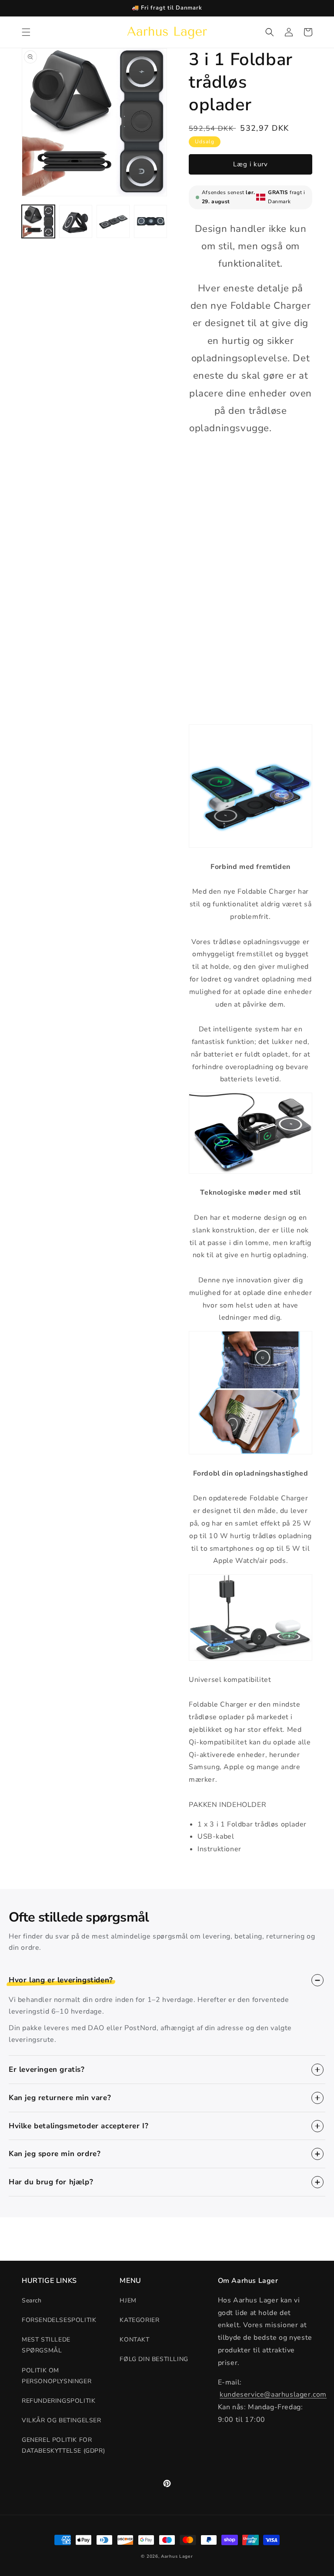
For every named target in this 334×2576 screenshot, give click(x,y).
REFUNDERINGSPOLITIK (58, 2401)
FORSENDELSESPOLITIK (59, 2320)
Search (32, 2300)
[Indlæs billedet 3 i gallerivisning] (113, 221)
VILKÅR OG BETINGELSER (62, 2420)
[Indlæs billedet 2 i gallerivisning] (76, 221)
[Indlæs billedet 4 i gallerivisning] (150, 221)
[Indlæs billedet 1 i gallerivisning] (38, 221)
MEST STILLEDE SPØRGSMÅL (46, 2345)
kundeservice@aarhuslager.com (273, 2394)
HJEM (128, 2300)
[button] (26, 32)
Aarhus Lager (177, 2556)
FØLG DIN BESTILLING (154, 2359)
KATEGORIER (139, 2320)
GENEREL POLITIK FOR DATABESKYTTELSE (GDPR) (63, 2445)
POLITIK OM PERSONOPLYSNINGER (57, 2376)
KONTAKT (134, 2340)
